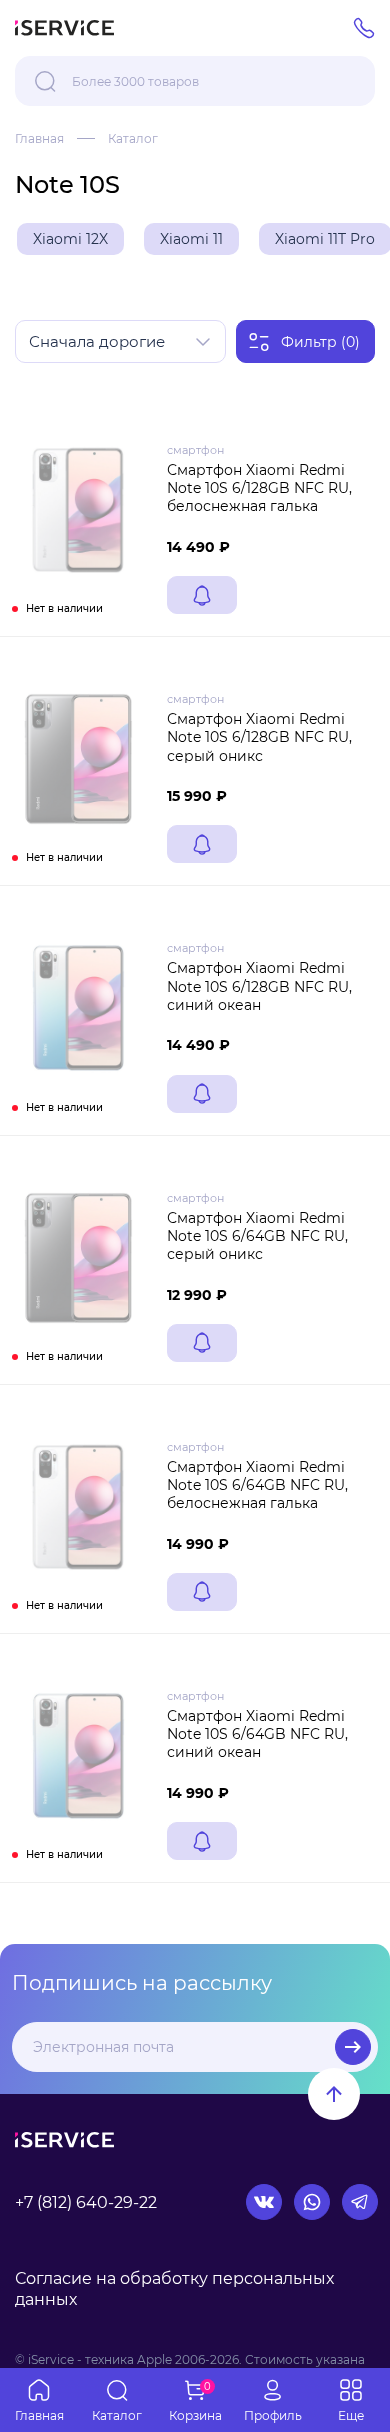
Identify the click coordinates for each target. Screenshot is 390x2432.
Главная (39, 138)
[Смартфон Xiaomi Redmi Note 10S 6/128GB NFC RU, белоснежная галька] (78, 510)
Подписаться (353, 2047)
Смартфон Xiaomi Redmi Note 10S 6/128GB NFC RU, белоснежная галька (259, 488)
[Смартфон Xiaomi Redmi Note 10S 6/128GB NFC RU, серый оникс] (78, 759)
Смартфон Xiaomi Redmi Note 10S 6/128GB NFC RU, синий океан (259, 986)
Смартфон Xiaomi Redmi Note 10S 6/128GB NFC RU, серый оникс (259, 737)
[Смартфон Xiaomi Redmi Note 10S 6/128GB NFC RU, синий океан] (78, 1008)
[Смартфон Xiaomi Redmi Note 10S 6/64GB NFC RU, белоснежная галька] (78, 1507)
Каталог (133, 138)
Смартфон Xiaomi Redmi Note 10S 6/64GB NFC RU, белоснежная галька (257, 1485)
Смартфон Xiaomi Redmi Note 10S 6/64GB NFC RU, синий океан (257, 1734)
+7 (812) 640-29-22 (86, 2202)
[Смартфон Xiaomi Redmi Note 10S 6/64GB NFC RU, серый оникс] (78, 1258)
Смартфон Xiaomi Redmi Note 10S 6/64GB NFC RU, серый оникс (257, 1236)
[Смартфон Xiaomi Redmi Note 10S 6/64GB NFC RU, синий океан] (78, 1756)
